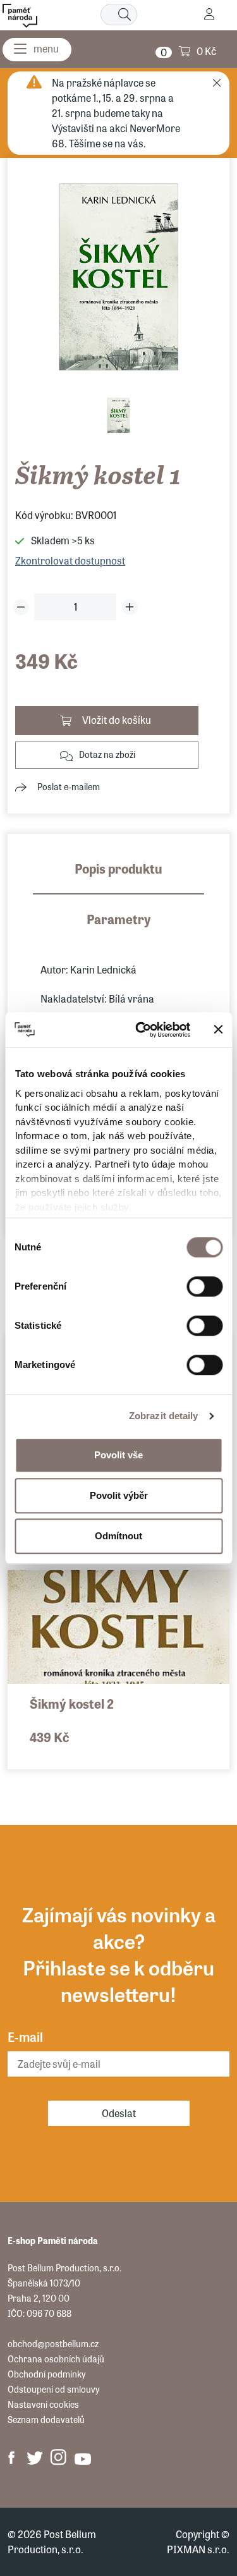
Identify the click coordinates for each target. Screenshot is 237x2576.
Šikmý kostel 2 (72, 1703)
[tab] (118, 877)
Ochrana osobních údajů (56, 2359)
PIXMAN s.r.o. (198, 2549)
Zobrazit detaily (164, 1416)
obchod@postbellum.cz (53, 2343)
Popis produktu (118, 868)
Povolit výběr (119, 1495)
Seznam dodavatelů (46, 2419)
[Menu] (37, 50)
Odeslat (119, 2113)
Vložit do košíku (117, 720)
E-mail (25, 2036)
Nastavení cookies (43, 2404)
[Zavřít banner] (218, 1030)
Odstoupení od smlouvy (53, 2389)
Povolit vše (118, 1455)
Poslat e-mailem (69, 786)
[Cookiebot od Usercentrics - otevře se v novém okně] (141, 1030)
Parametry (119, 919)
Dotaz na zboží (107, 754)
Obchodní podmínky (46, 2374)
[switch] (204, 1286)
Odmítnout (118, 1536)
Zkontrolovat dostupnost (70, 560)
